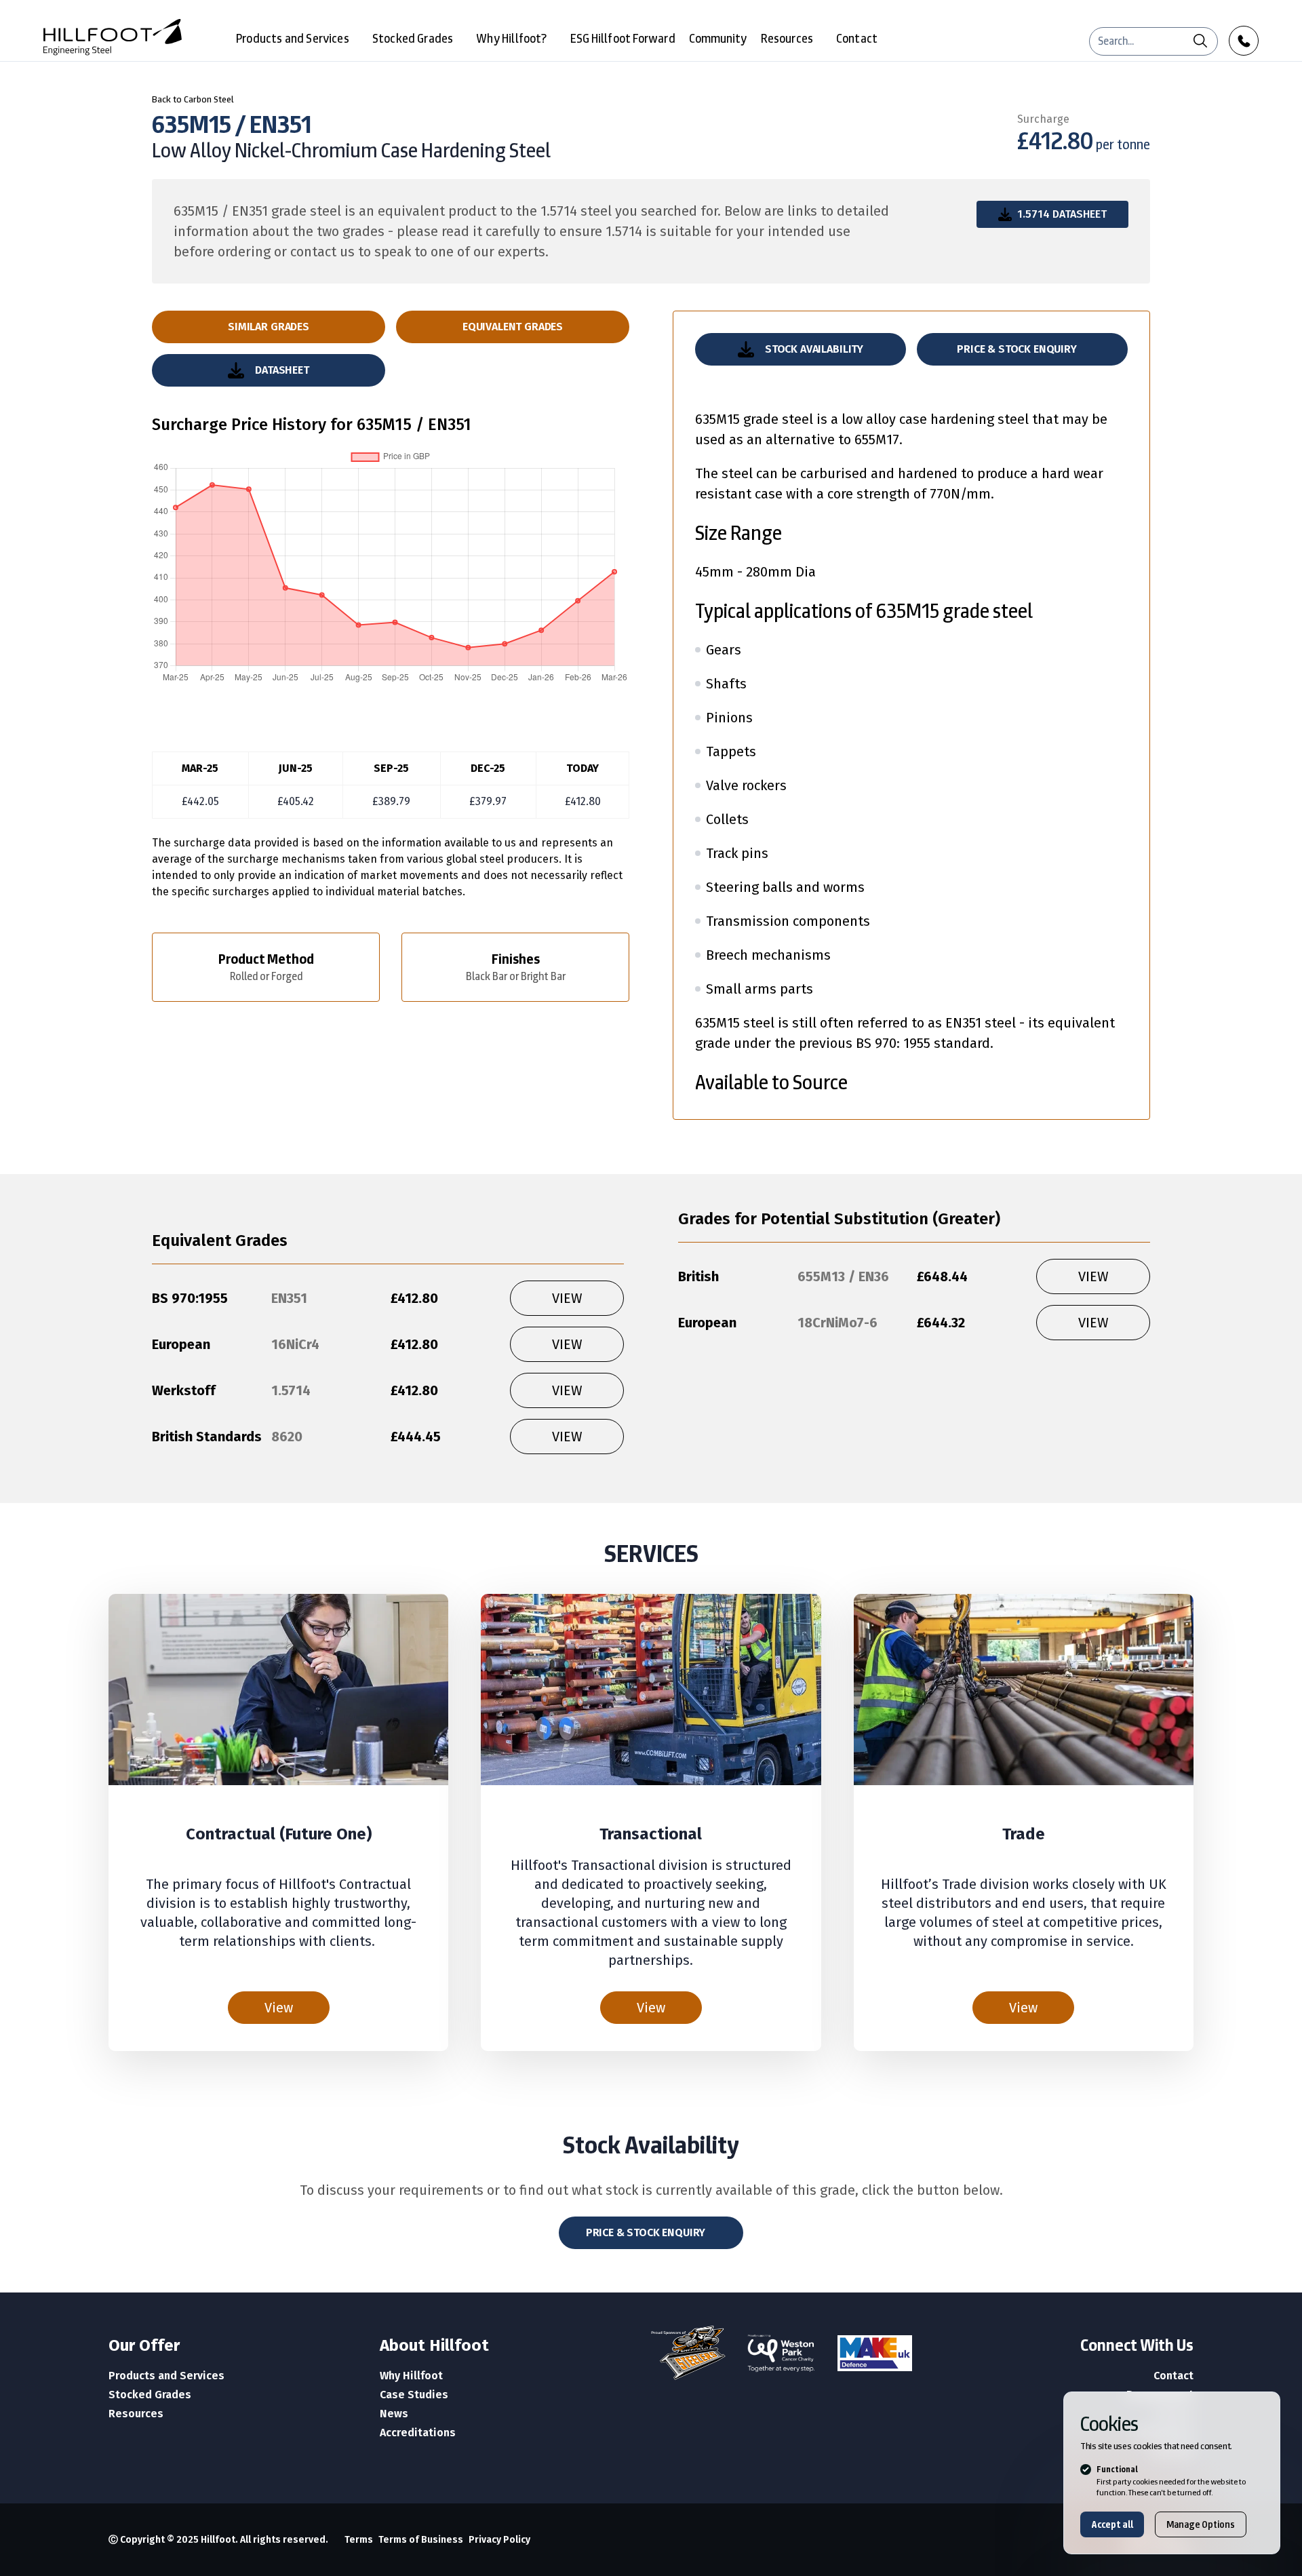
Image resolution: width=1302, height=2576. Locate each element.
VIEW (567, 1298)
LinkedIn (1171, 2452)
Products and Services (293, 38)
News (394, 2414)
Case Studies (414, 2395)
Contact (857, 38)
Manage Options (1201, 2524)
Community (718, 38)
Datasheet (282, 370)
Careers (1173, 2414)
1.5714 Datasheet (1062, 214)
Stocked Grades (413, 38)
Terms (359, 2540)
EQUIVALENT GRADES (513, 327)
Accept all (1112, 2524)
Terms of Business (421, 2540)
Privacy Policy (499, 2540)
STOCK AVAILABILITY (814, 349)
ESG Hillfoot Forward (623, 38)
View (279, 2008)
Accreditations (418, 2433)
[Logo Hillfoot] (113, 37)
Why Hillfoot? (511, 38)
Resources (787, 38)
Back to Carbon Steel (193, 99)
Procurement (1160, 2395)
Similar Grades (269, 327)
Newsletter (1164, 2433)
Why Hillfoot (411, 2376)
